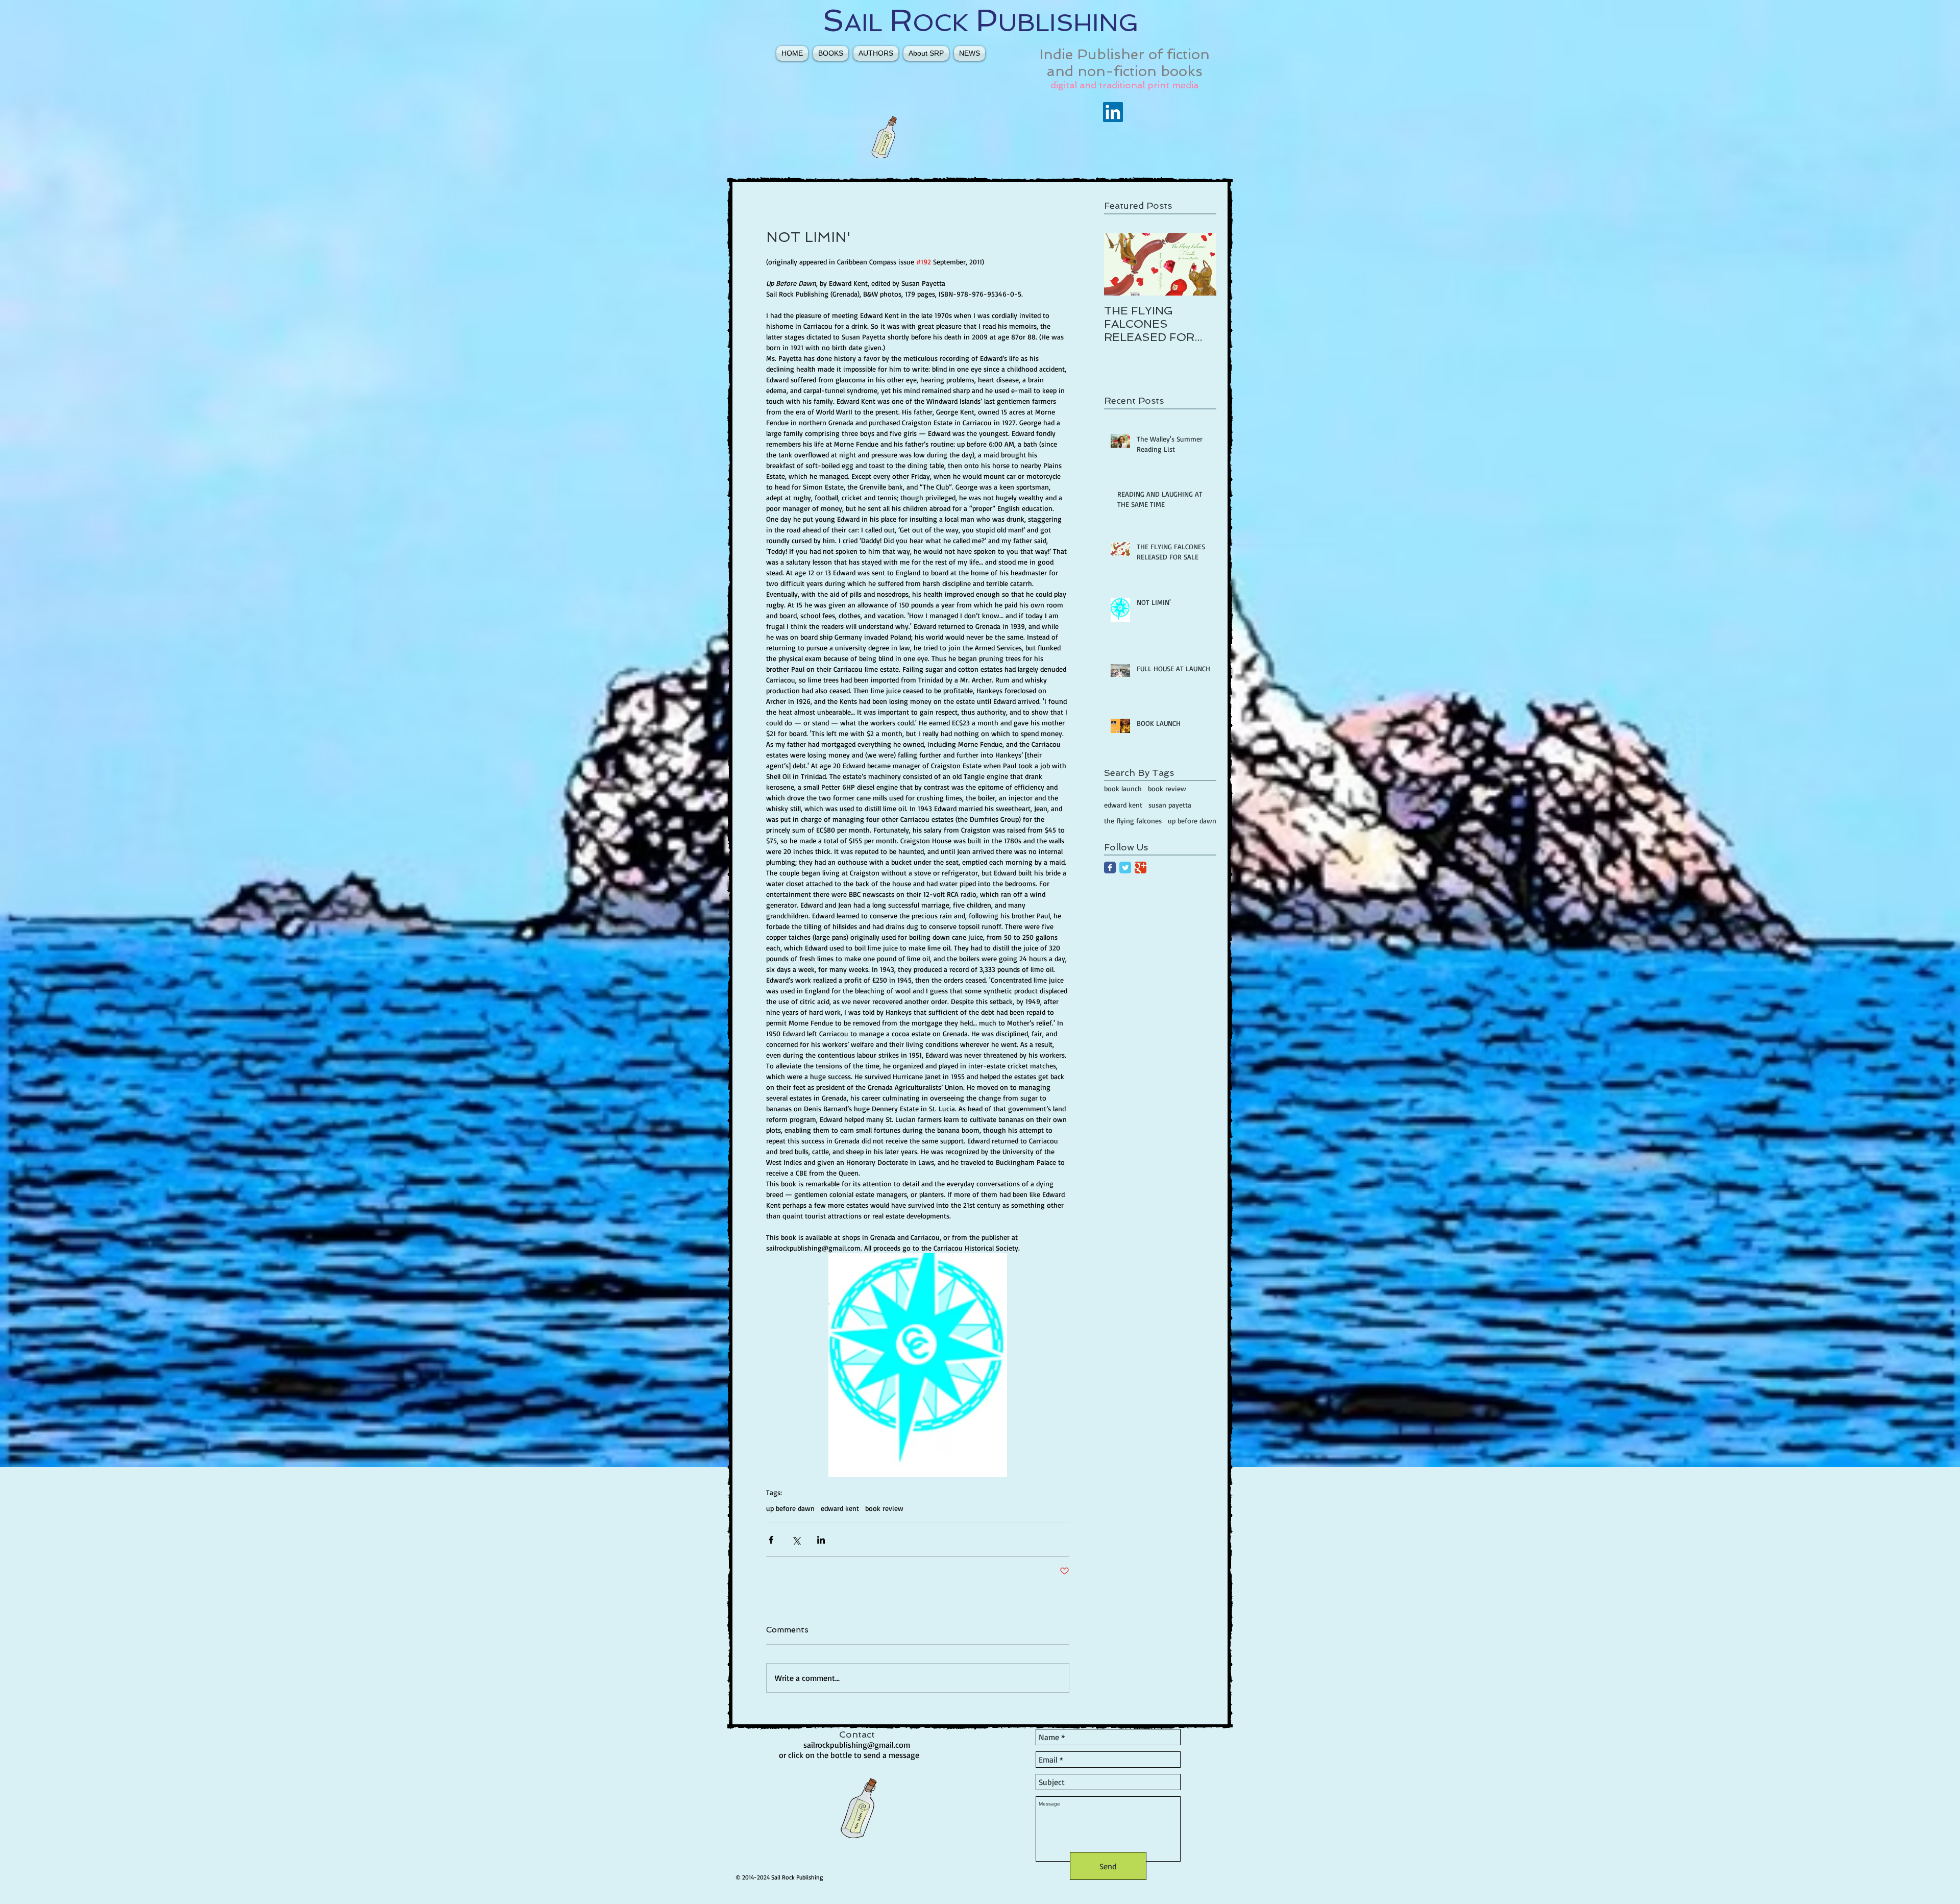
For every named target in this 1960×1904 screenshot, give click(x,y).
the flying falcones (1133, 821)
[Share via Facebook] (771, 1540)
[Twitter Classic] (1125, 868)
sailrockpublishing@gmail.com (857, 1745)
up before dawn (790, 1508)
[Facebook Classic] (1110, 868)
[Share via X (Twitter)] (796, 1540)
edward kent (840, 1508)
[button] (831, 53)
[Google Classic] (1141, 868)
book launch (1123, 788)
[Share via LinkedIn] (821, 1540)
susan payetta (1170, 805)
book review (884, 1508)
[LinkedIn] (1113, 112)
